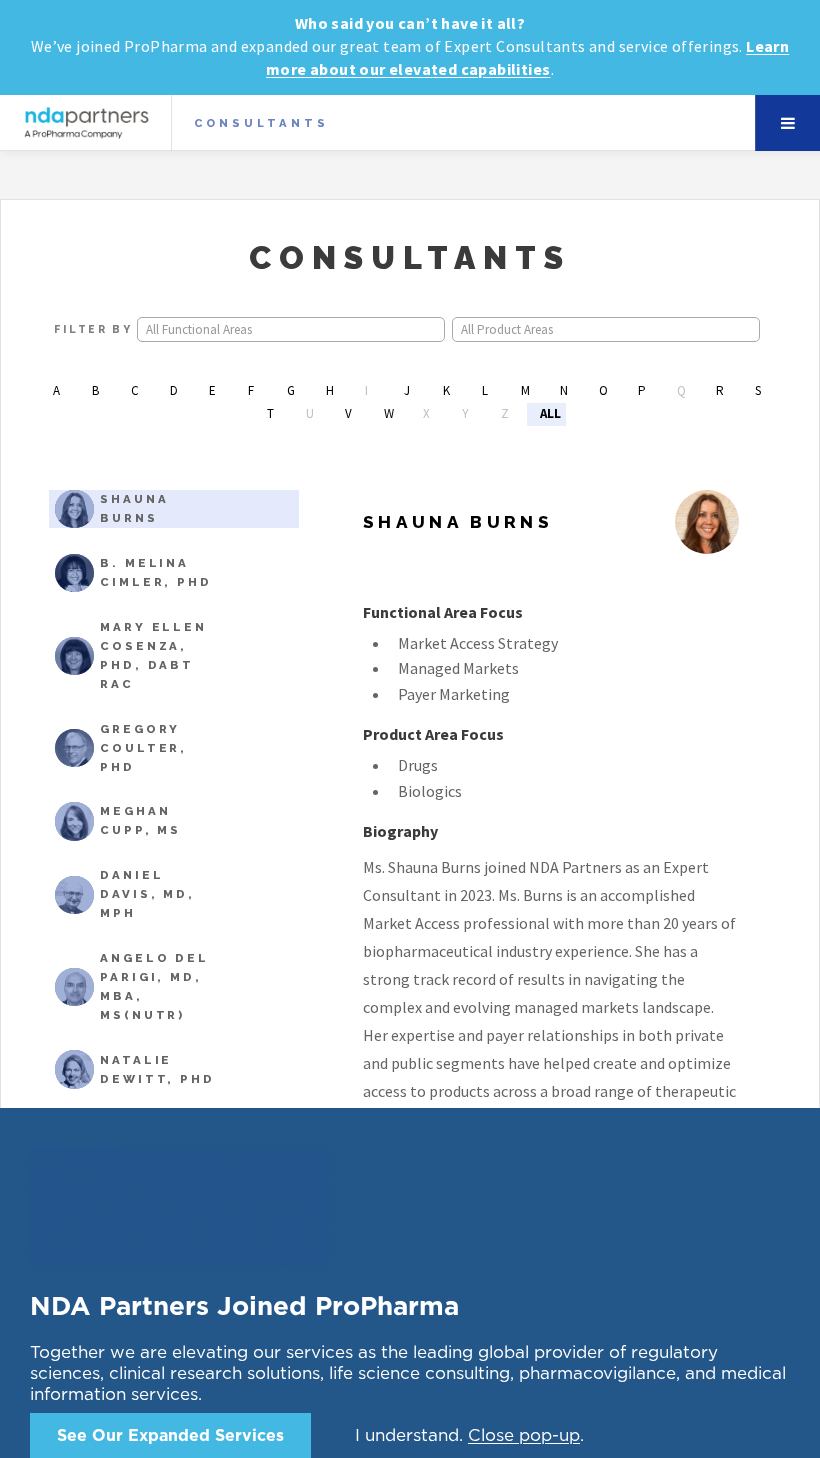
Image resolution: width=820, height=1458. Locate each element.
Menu (788, 123)
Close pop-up (524, 1406)
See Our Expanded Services (170, 1407)
